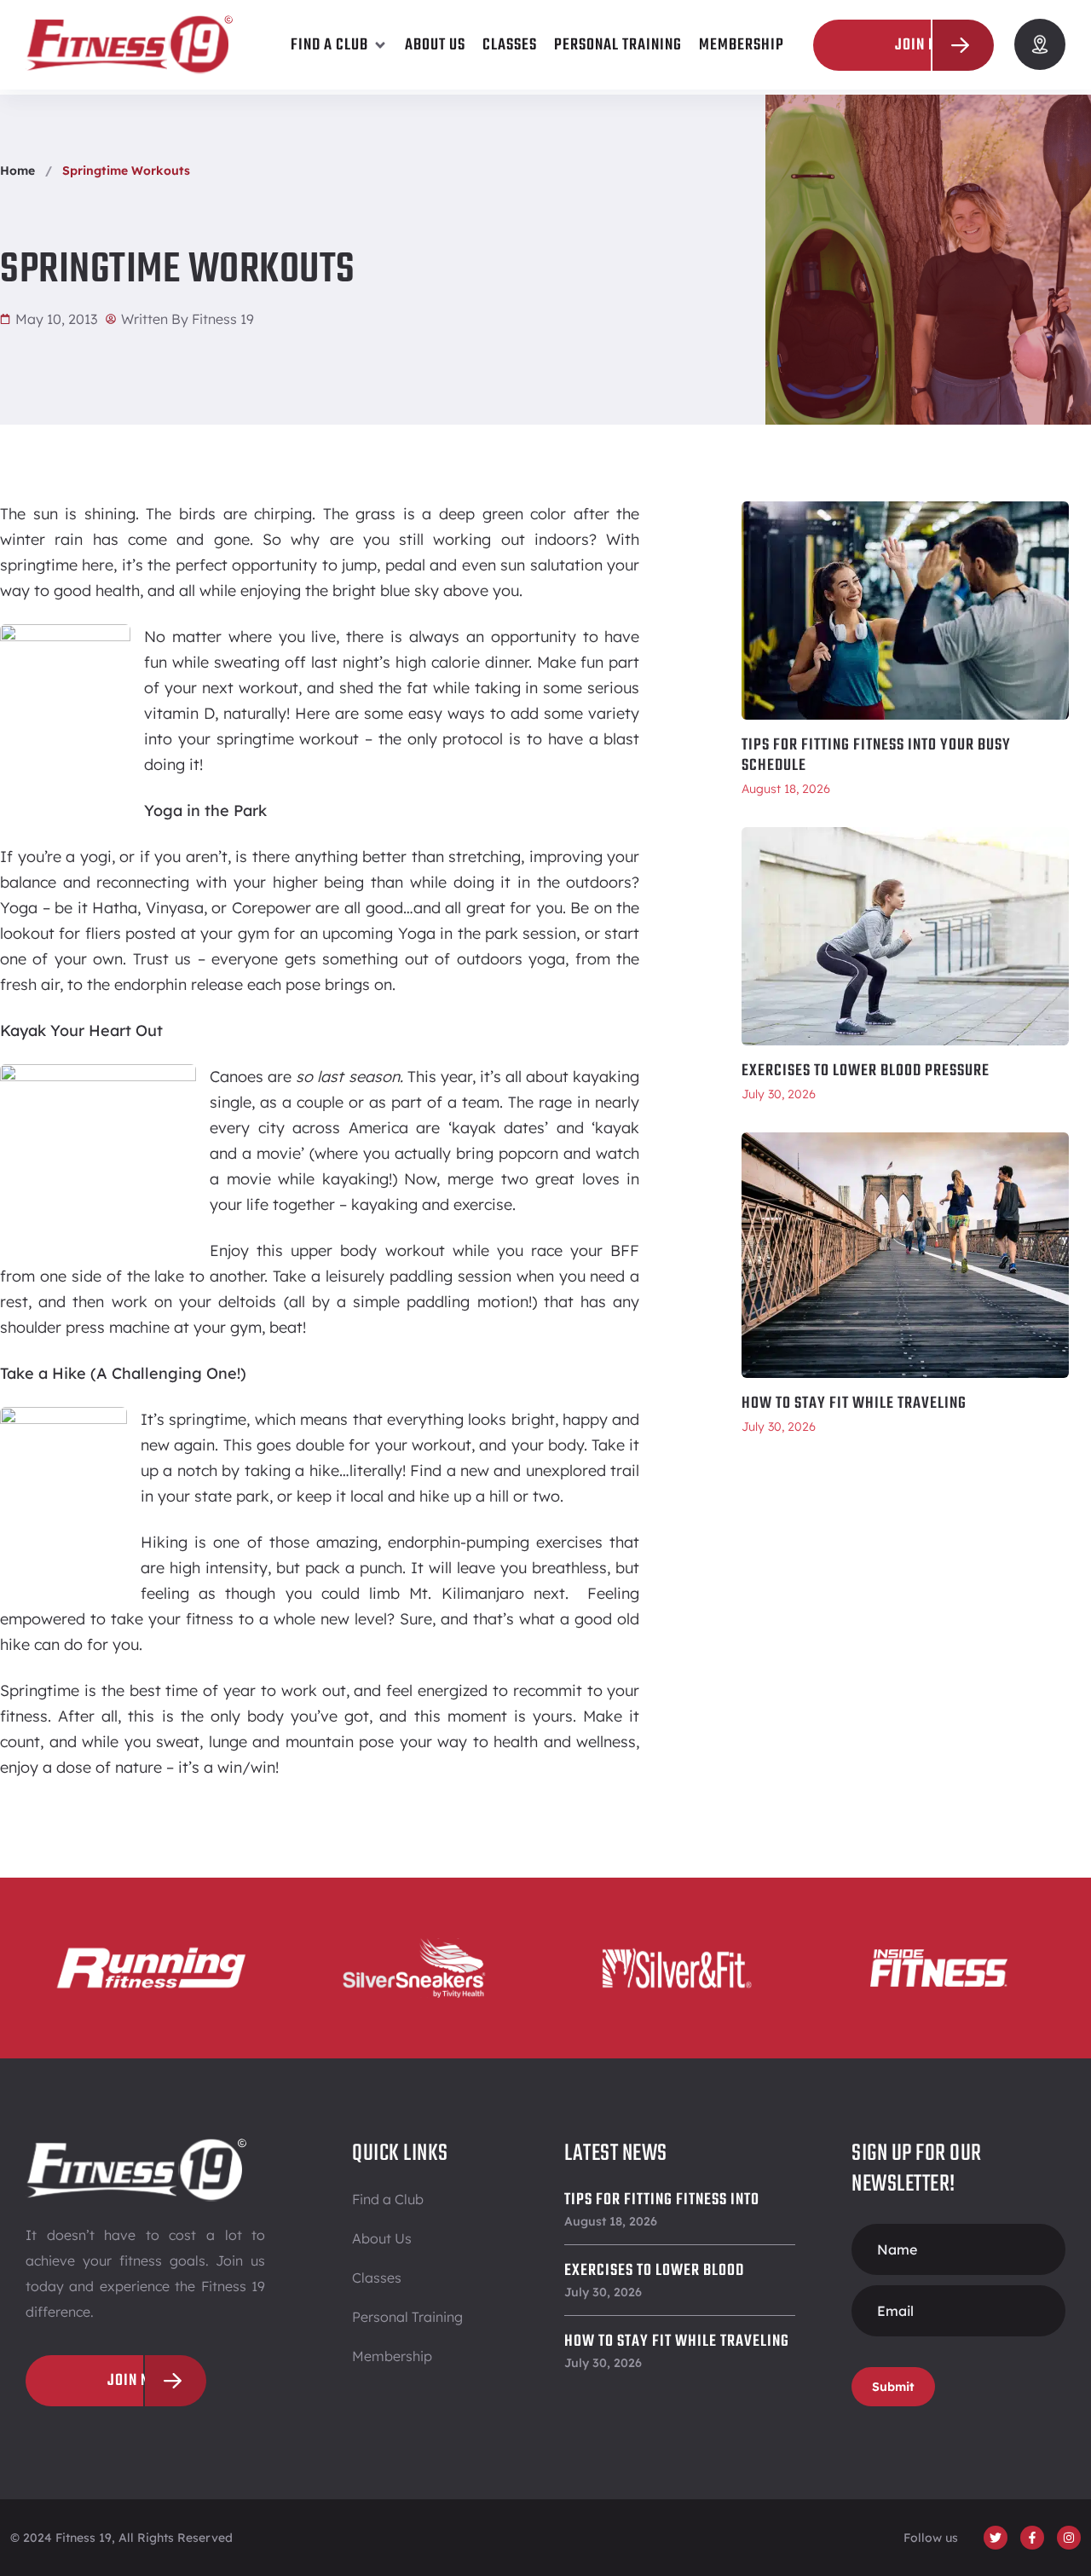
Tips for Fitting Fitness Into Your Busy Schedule (876, 755)
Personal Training (407, 2317)
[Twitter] (996, 2538)
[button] (339, 45)
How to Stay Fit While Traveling (854, 1404)
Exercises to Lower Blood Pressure (866, 1071)
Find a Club (388, 2199)
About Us (382, 2238)
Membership (392, 2356)
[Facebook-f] (1032, 2538)
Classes (377, 2278)
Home (17, 171)
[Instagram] (1069, 2538)
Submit (893, 2387)
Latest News (616, 2153)
